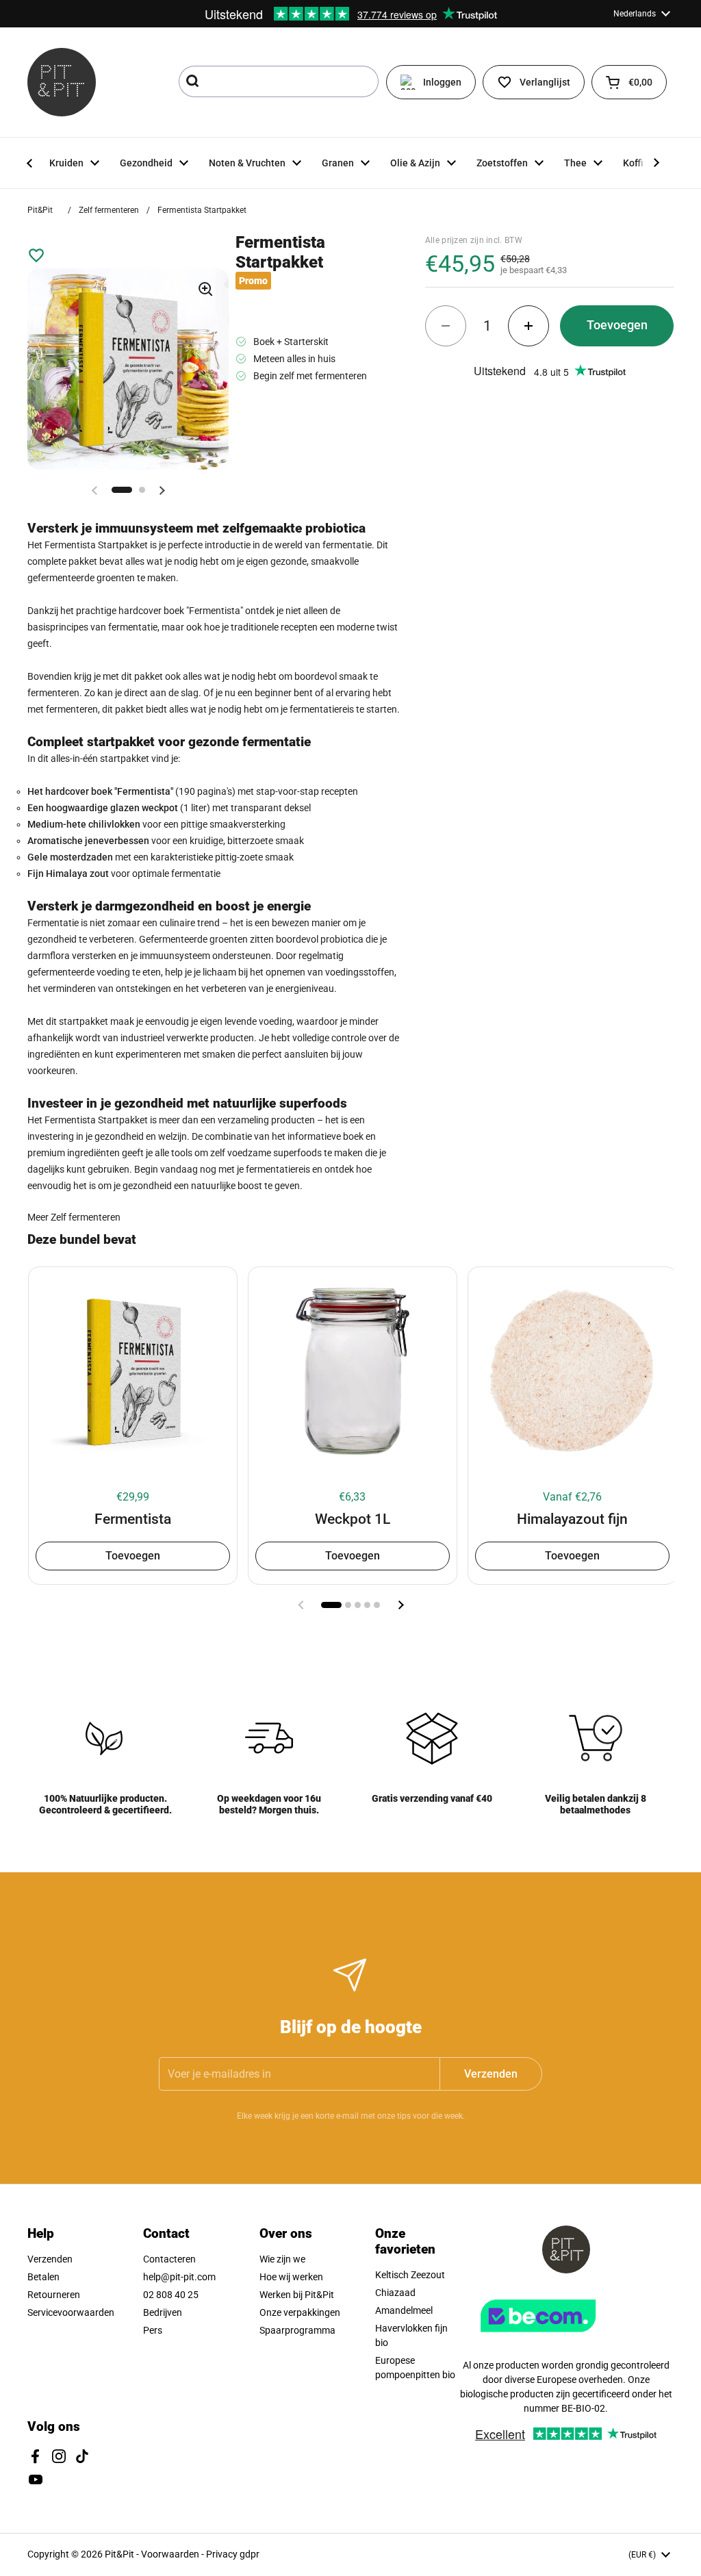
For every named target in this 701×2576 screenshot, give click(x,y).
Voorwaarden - (174, 2554)
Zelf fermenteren (109, 210)
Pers (153, 2330)
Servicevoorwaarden (71, 2312)
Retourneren (54, 2295)
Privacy (223, 2554)
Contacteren (169, 2259)
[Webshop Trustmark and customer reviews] (566, 2337)
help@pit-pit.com (179, 2277)
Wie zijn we (282, 2259)
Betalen (43, 2277)
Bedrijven (163, 2312)
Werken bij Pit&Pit (297, 2295)
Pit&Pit (40, 210)
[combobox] (279, 81)
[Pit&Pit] (62, 82)
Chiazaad (395, 2293)
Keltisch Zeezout (410, 2275)
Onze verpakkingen (300, 2312)
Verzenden (50, 2259)
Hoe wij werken (291, 2277)
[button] (629, 82)
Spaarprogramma (297, 2330)
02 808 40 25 (171, 2295)
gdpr (250, 2554)
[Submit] (194, 81)
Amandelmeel (404, 2310)
